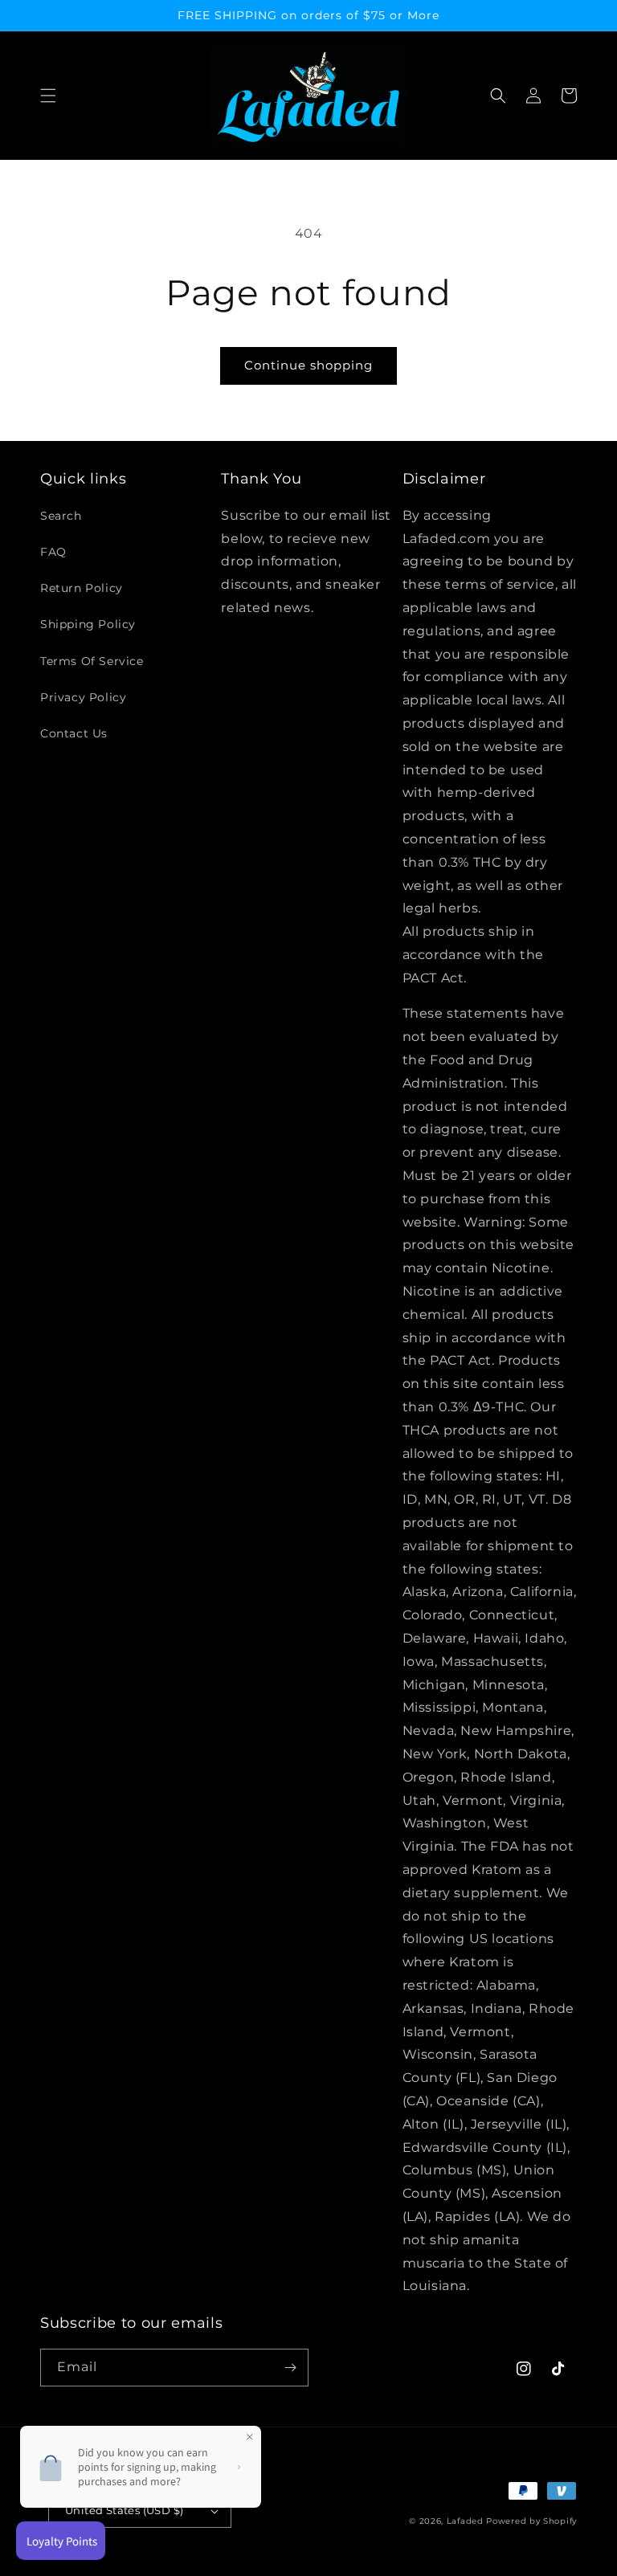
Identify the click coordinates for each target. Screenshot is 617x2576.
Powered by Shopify (531, 2521)
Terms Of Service (92, 661)
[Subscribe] (290, 2368)
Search (61, 516)
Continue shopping (308, 365)
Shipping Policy (88, 624)
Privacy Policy (83, 697)
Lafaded (465, 2521)
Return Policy (82, 588)
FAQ (53, 552)
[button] (48, 96)
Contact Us (74, 733)
